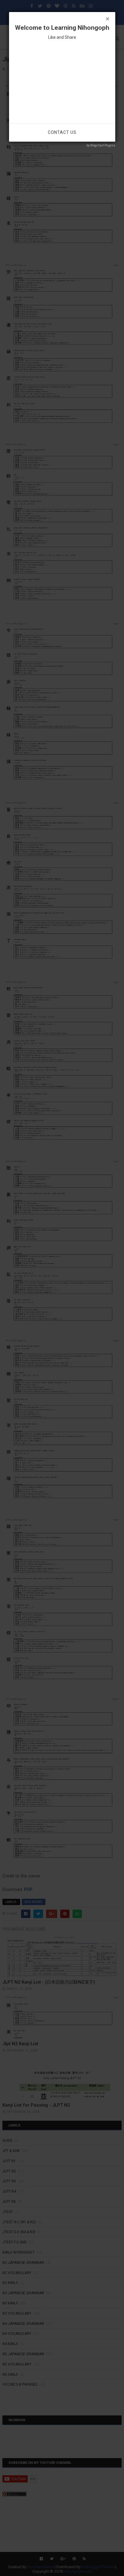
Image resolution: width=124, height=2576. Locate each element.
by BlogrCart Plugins (101, 145)
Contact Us (62, 132)
